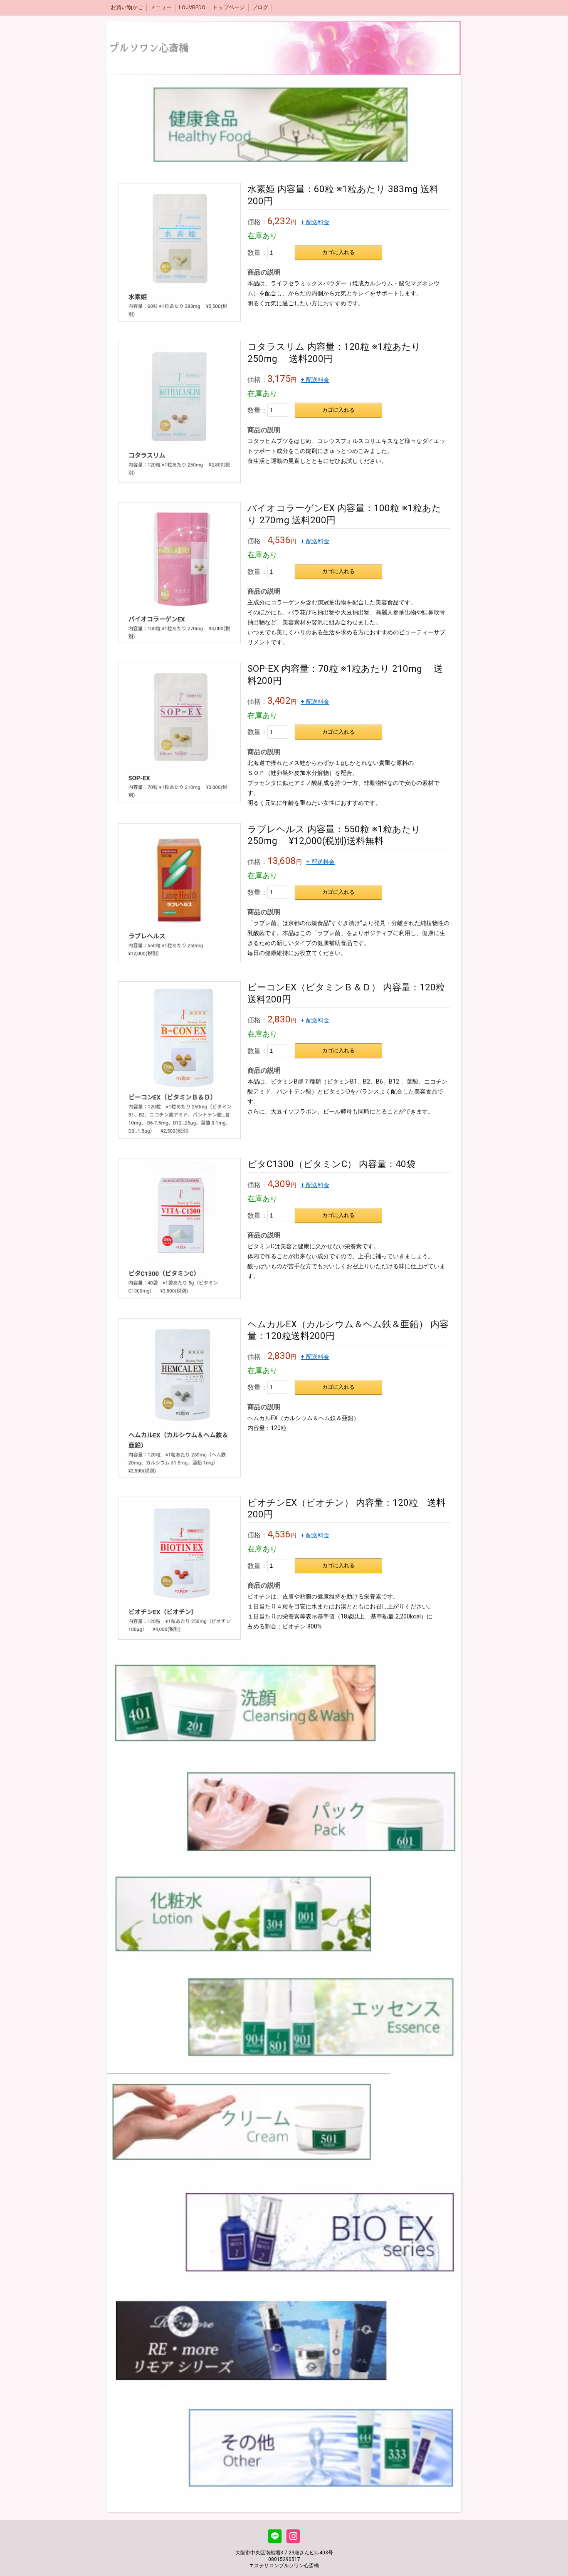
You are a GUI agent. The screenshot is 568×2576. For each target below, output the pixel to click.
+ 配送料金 (315, 222)
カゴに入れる (338, 252)
